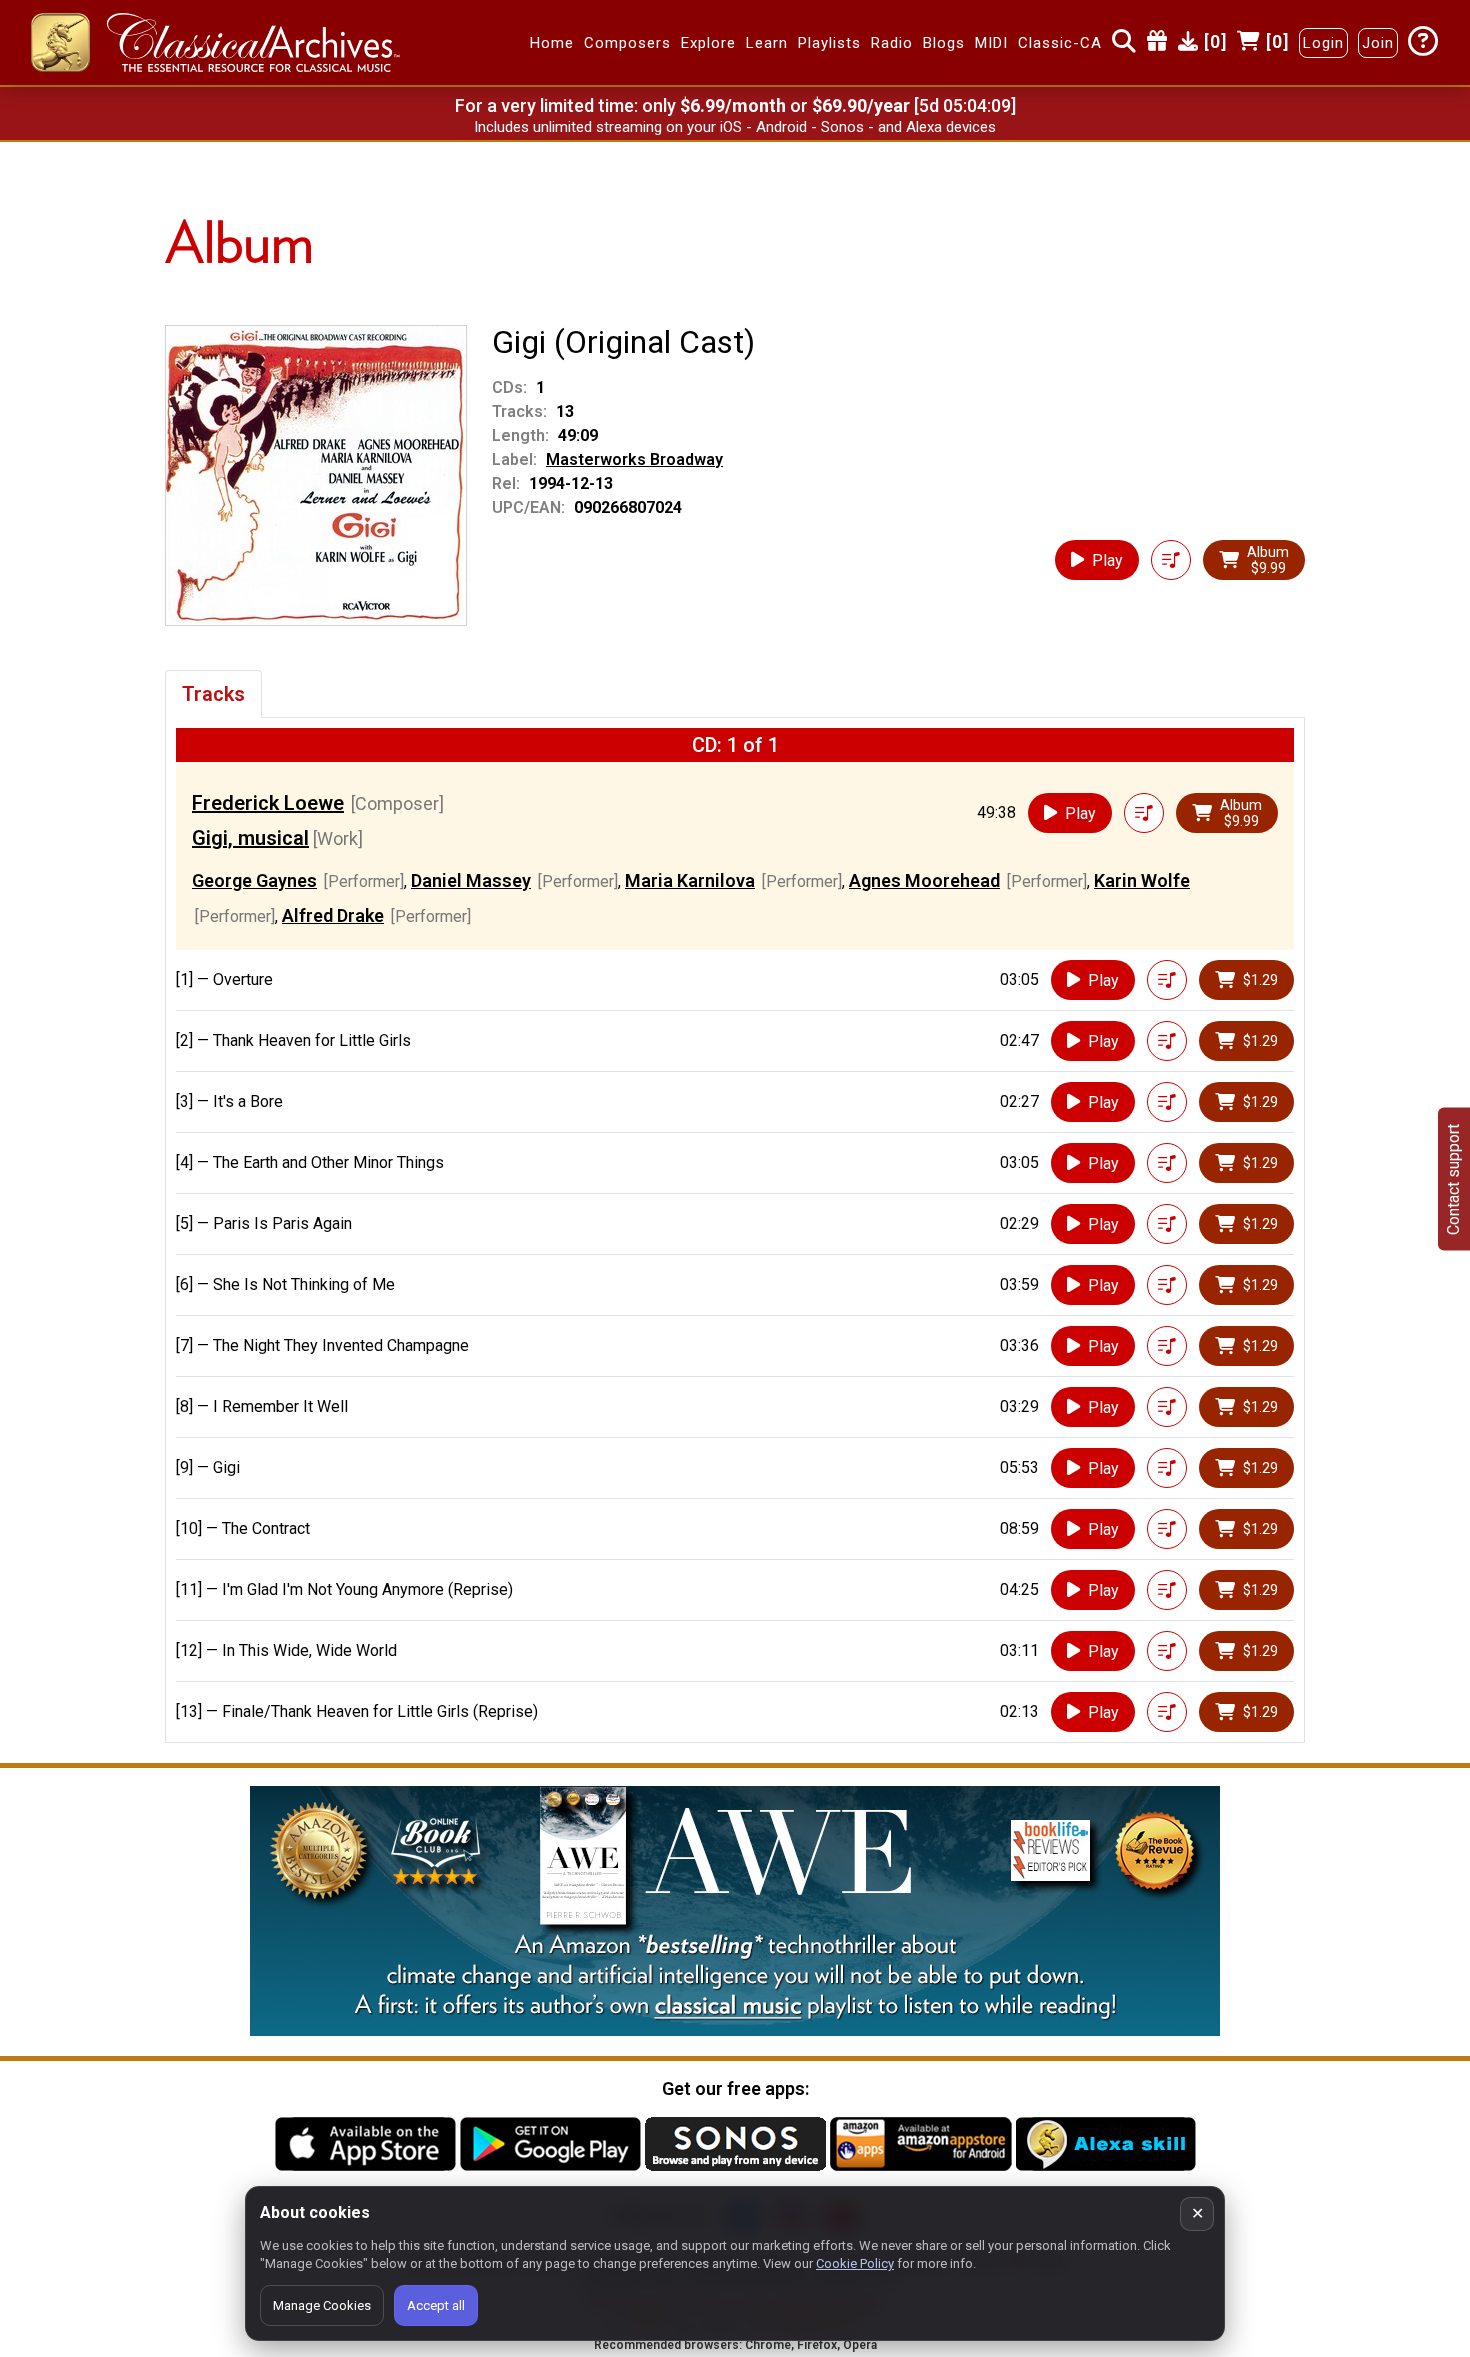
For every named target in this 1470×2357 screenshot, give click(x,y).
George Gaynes (254, 880)
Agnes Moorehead (924, 880)
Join (1378, 43)
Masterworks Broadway (634, 459)
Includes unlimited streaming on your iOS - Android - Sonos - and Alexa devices (735, 127)
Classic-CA (1060, 43)
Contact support (1453, 1178)
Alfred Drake (333, 915)
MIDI (991, 43)
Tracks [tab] (213, 694)
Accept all (436, 2305)
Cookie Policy (855, 2263)
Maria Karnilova (690, 880)
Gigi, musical (250, 838)
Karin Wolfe (1142, 880)
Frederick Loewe (268, 803)
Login (1323, 43)
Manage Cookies (322, 2305)
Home (552, 43)
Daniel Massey (471, 880)
